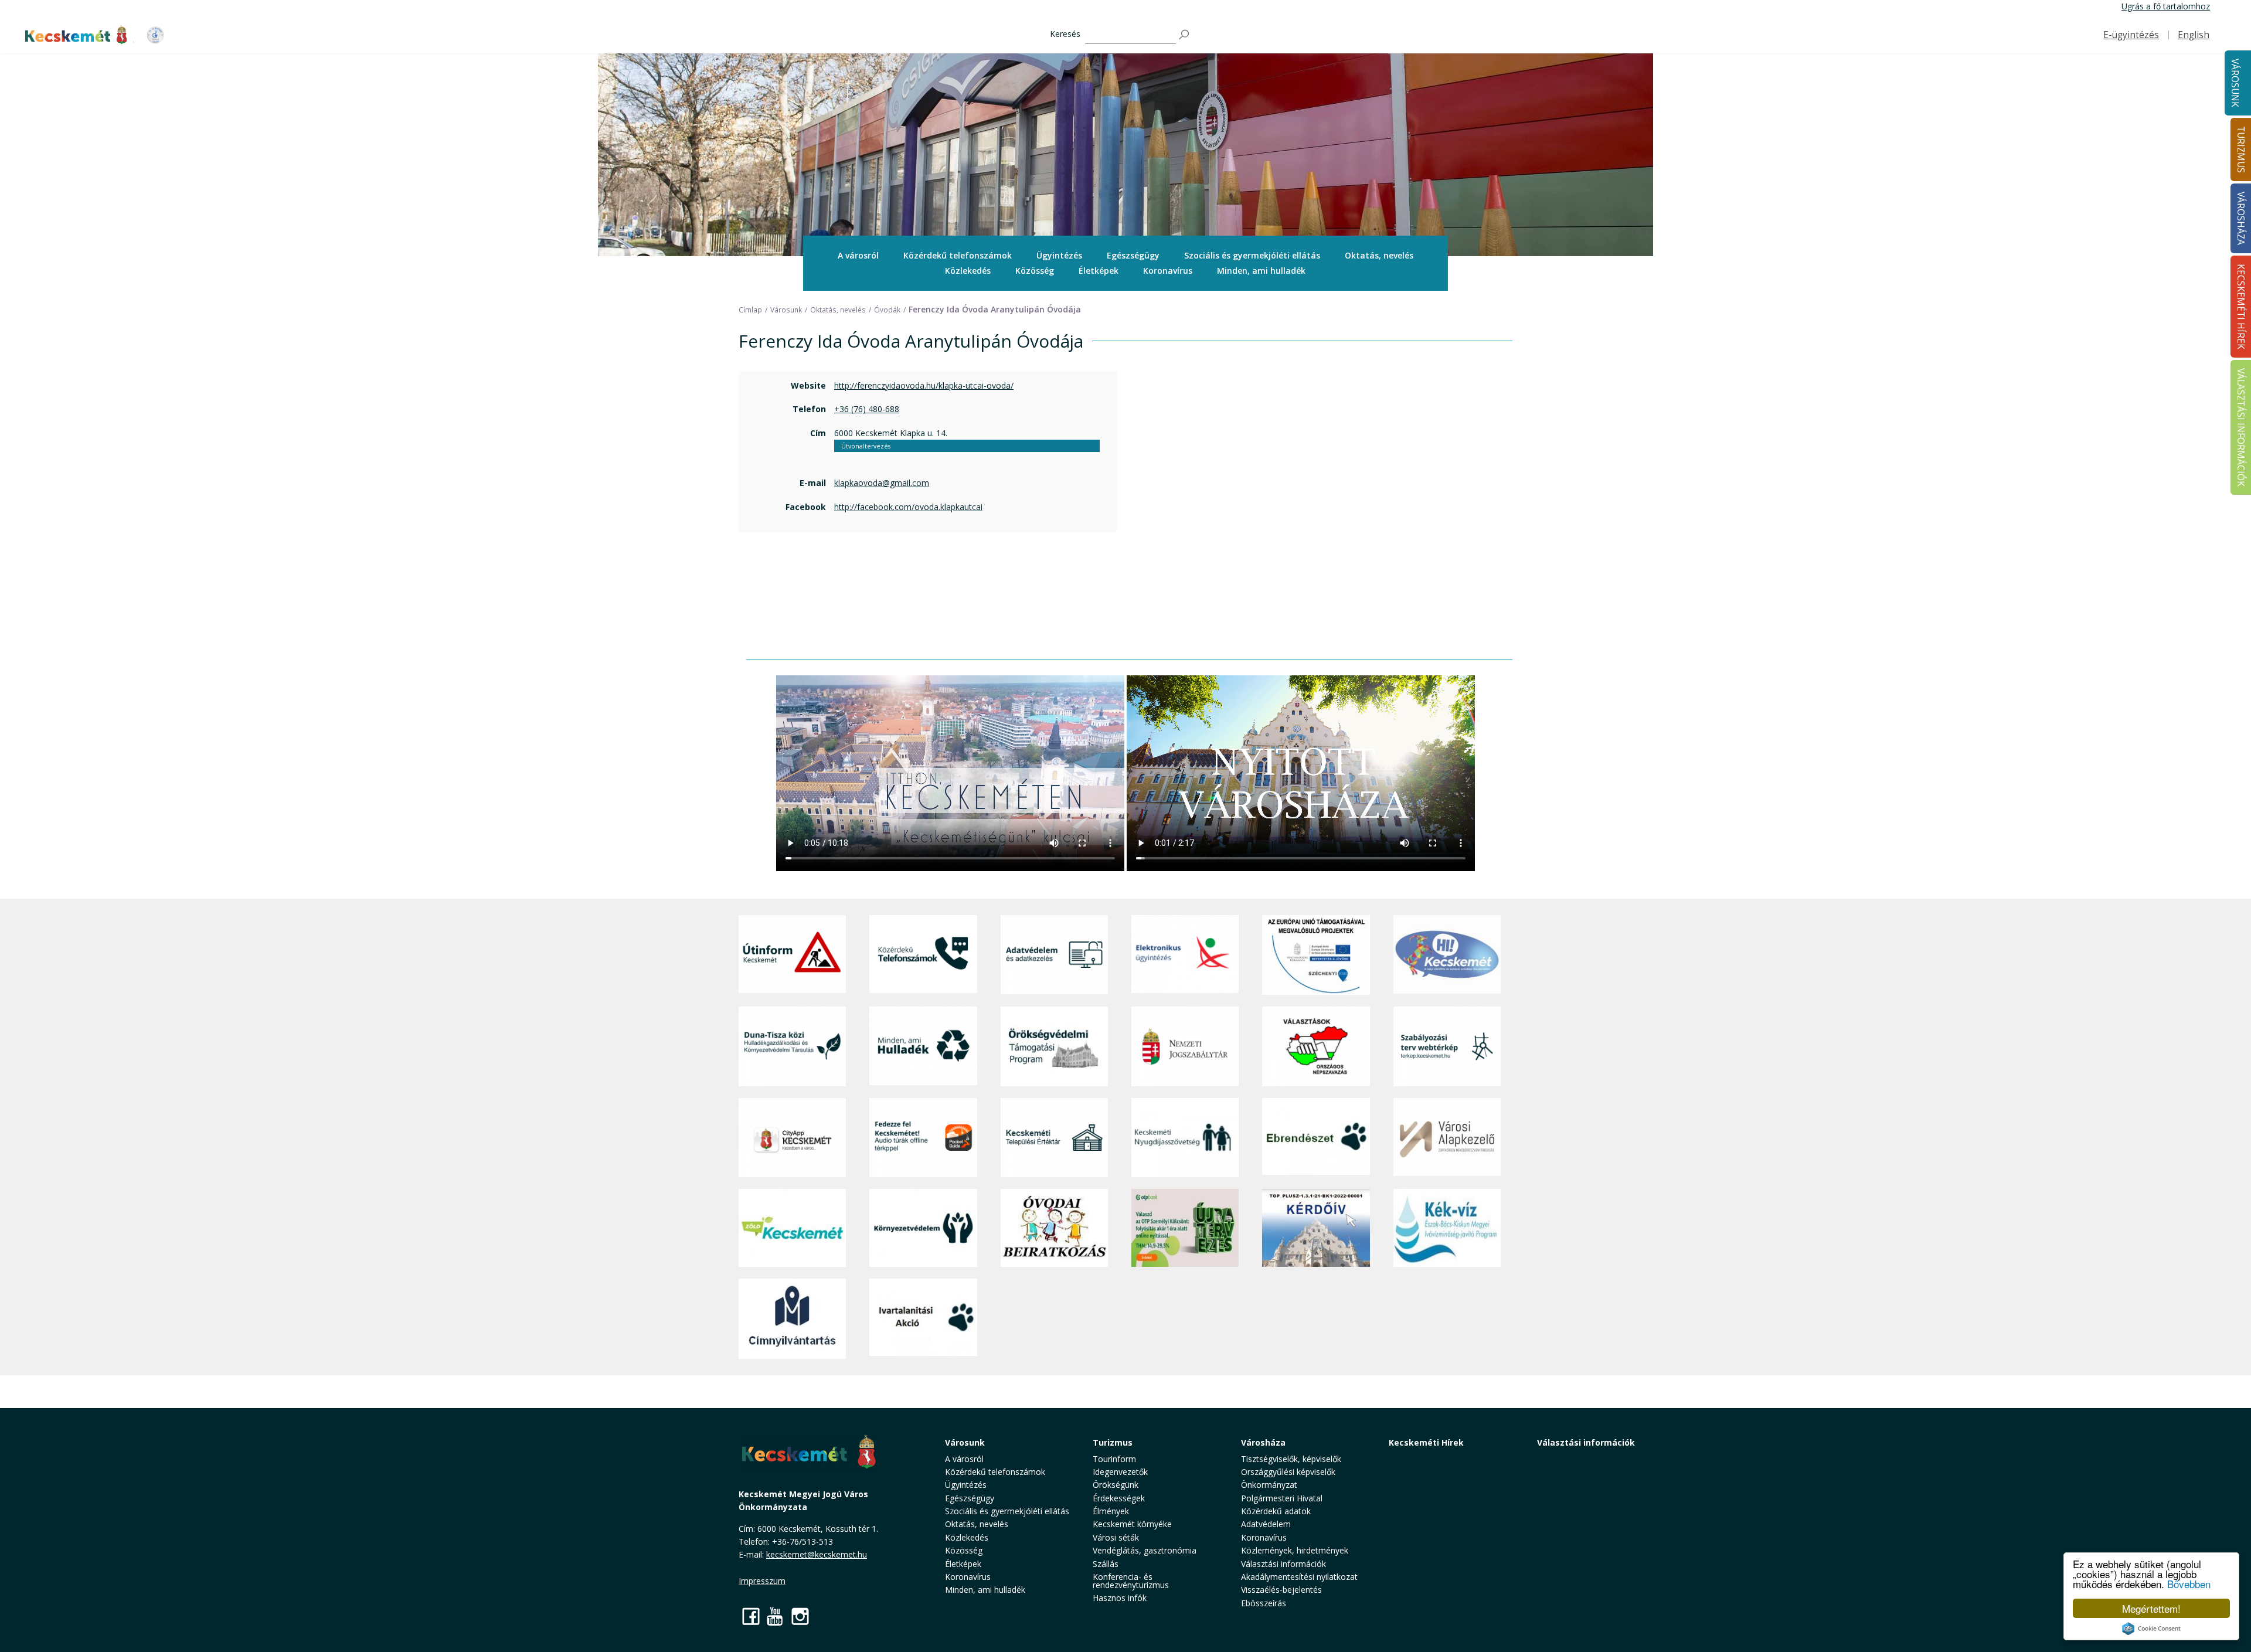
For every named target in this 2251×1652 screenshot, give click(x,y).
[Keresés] (1185, 35)
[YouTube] (776, 1616)
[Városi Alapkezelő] (1447, 1138)
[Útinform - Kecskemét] (792, 955)
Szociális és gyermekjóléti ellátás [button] (1252, 255)
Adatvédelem (1266, 1524)
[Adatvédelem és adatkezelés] (1054, 955)
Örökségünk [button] (1116, 1485)
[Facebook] (751, 1616)
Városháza (1263, 1442)
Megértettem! (2151, 1608)
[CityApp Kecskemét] (792, 1138)
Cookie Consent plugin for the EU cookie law (2151, 1629)
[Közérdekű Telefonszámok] (923, 955)
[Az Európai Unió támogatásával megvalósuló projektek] (1316, 955)
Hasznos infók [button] (1120, 1598)
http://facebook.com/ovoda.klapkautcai (908, 507)
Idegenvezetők (1120, 1472)
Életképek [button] (1099, 271)
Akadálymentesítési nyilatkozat (1299, 1577)
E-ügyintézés (2131, 35)
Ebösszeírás (1264, 1603)
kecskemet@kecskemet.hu (817, 1554)
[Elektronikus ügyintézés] (1185, 955)
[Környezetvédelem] (923, 1228)
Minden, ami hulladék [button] (1261, 271)
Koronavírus (1168, 271)
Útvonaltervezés (866, 446)
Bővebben (2189, 1584)
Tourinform (1114, 1459)
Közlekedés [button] (968, 271)
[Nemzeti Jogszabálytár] (1185, 1046)
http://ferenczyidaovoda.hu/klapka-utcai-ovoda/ (924, 385)
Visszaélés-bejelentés (1281, 1590)
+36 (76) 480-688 (867, 409)
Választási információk (1586, 1442)
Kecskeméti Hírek (1426, 1442)
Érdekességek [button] (1119, 1498)
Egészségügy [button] (1133, 255)
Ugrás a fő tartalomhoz (2166, 6)
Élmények (1111, 1511)
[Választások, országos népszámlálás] (1316, 1046)
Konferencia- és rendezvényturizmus (1131, 1581)
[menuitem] (858, 256)
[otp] (1185, 1228)
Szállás (1106, 1564)
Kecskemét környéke (1132, 1524)
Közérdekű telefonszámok (958, 255)
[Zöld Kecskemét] (792, 1228)
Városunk (2235, 83)
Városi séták (1116, 1537)
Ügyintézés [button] (1059, 255)
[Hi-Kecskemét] (1447, 955)
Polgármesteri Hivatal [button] (1282, 1498)
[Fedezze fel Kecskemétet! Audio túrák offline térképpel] (923, 1138)
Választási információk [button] (1283, 1564)
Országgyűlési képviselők (1288, 1472)
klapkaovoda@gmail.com (882, 483)
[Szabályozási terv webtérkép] (1447, 1046)
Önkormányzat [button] (1269, 1485)
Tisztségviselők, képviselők (1291, 1459)
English (2194, 35)
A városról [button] (858, 255)
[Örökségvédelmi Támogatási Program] (1054, 1046)
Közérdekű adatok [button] (1276, 1511)
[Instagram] (800, 1616)
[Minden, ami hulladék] (923, 1046)
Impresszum (762, 1581)
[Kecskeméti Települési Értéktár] (1054, 1138)
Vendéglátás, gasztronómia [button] (1145, 1550)
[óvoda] (1054, 1228)
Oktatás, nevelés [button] (1379, 255)
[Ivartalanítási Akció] (923, 1318)
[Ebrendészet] (1316, 1138)
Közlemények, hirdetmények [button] (1295, 1550)
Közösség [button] (1035, 271)
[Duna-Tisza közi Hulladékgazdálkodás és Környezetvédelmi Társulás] (792, 1046)
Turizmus (1113, 1442)
